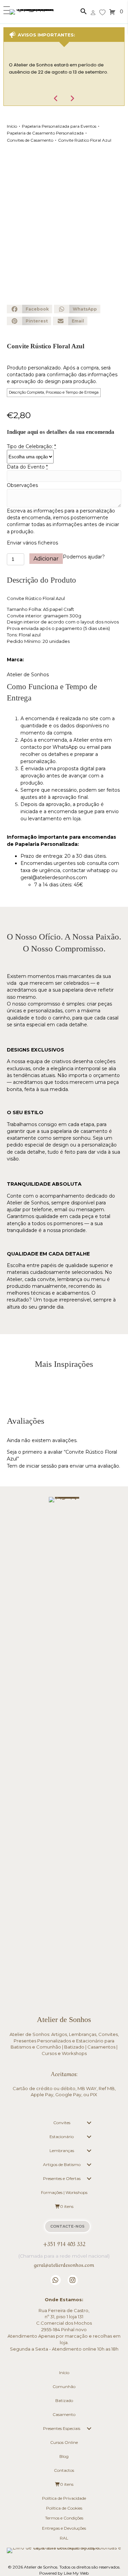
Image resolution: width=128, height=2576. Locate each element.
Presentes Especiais (62, 2428)
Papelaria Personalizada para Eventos (59, 126)
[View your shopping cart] (113, 12)
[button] (5, 11)
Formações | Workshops (64, 2192)
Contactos (64, 2470)
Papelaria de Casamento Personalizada (45, 133)
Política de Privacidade (64, 2498)
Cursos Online (64, 2442)
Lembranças (62, 2151)
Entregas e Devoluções (64, 2528)
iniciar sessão (42, 1466)
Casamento (64, 2414)
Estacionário (62, 2137)
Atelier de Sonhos (28, 675)
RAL (64, 2538)
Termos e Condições (64, 2518)
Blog (64, 2456)
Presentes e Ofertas (62, 2178)
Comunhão (64, 2387)
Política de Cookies (64, 2508)
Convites (62, 2123)
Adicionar (46, 559)
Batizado (64, 2400)
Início (12, 126)
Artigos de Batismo (62, 2164)
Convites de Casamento (30, 140)
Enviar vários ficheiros (32, 543)
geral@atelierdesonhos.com (54, 878)
